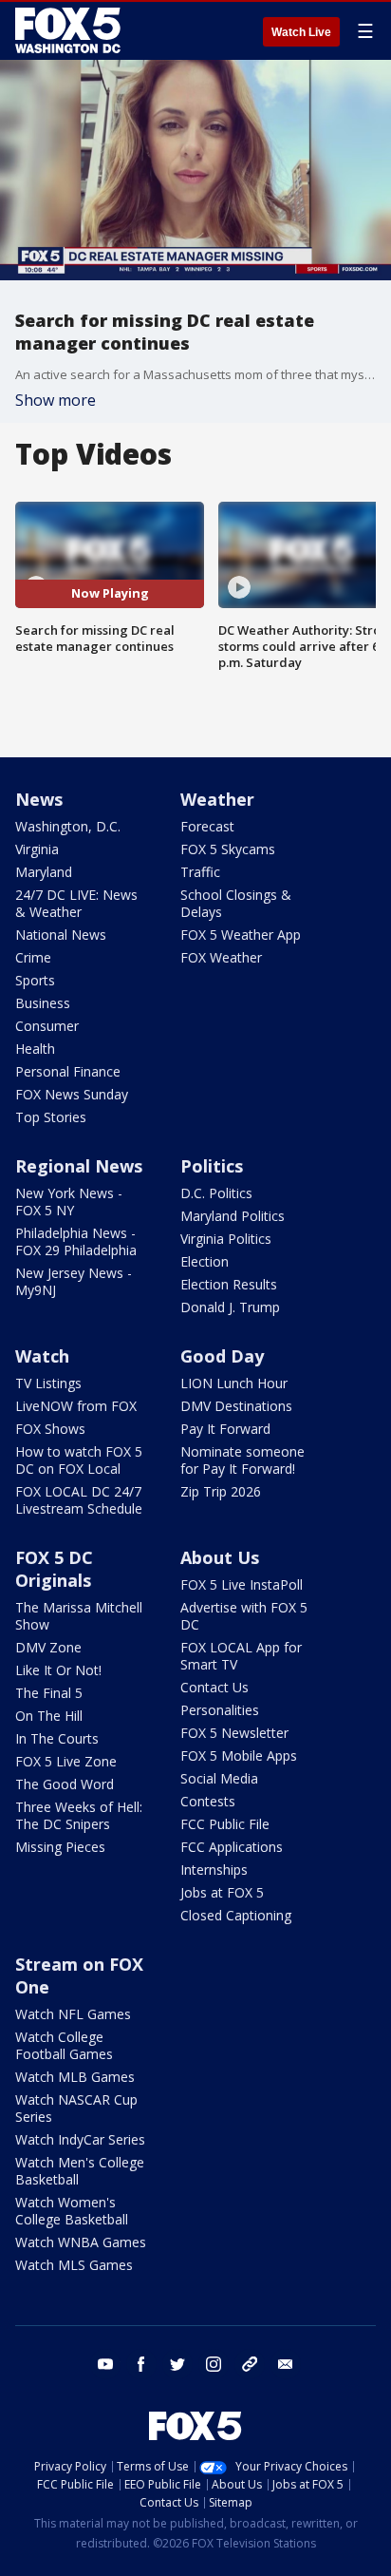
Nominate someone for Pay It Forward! (242, 1460)
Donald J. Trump (230, 1307)
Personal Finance (68, 1071)
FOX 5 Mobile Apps (239, 1755)
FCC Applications (232, 1847)
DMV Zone (48, 1647)
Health (35, 1049)
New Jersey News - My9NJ (74, 1281)
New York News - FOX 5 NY (69, 1202)
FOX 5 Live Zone (66, 1761)
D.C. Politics (216, 1193)
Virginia (37, 849)
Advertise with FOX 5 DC (244, 1616)
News (39, 799)
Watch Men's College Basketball (80, 2171)
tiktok (250, 2364)
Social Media (219, 1778)
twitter (177, 2364)
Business (43, 1003)
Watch (42, 1356)
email (286, 2364)
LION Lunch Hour (234, 1383)
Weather (217, 799)
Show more (56, 400)
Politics (212, 1166)
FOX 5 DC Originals (54, 1569)
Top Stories (51, 1117)
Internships (214, 1870)
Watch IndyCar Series (80, 2139)
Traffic (200, 872)
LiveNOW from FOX (76, 1406)
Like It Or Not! (58, 1670)
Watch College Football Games (64, 2045)
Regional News (79, 1166)
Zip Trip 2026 (221, 1491)
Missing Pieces (60, 1847)
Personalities (220, 1710)
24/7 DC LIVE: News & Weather (76, 903)
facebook (141, 2364)
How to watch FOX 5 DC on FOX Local (79, 1460)
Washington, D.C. (68, 826)
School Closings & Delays (236, 903)
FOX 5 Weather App (241, 935)
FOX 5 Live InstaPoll (242, 1584)
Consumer (47, 1026)
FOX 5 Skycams (228, 849)
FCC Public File (225, 1824)
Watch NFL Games (73, 2014)
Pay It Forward (225, 1429)
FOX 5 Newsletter (234, 1733)
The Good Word (65, 1784)
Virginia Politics (226, 1239)
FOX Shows (50, 1429)
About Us (220, 1557)
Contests (208, 1801)
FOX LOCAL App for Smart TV (241, 1656)
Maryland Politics (233, 1216)
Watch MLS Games (74, 2265)
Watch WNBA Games (81, 2242)
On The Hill (49, 1716)
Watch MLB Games (75, 2077)
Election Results (229, 1284)
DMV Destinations (236, 1406)
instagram (214, 2364)
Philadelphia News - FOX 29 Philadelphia (76, 1241)
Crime (33, 957)
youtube (105, 2364)
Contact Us (214, 1687)
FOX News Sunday (72, 1094)
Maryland (44, 872)
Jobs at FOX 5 (222, 1892)
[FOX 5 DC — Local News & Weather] (70, 30)
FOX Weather (221, 957)
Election (205, 1261)
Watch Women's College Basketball (72, 2211)
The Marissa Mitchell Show (79, 1616)
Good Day (222, 1356)
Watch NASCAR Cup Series (76, 2108)
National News (61, 935)
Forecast (207, 826)
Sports (35, 980)
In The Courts (57, 1738)
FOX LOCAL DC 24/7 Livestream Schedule (79, 1500)
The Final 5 (49, 1693)
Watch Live (301, 32)
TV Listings (48, 1383)
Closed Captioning (236, 1915)
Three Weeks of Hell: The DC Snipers (79, 1815)
